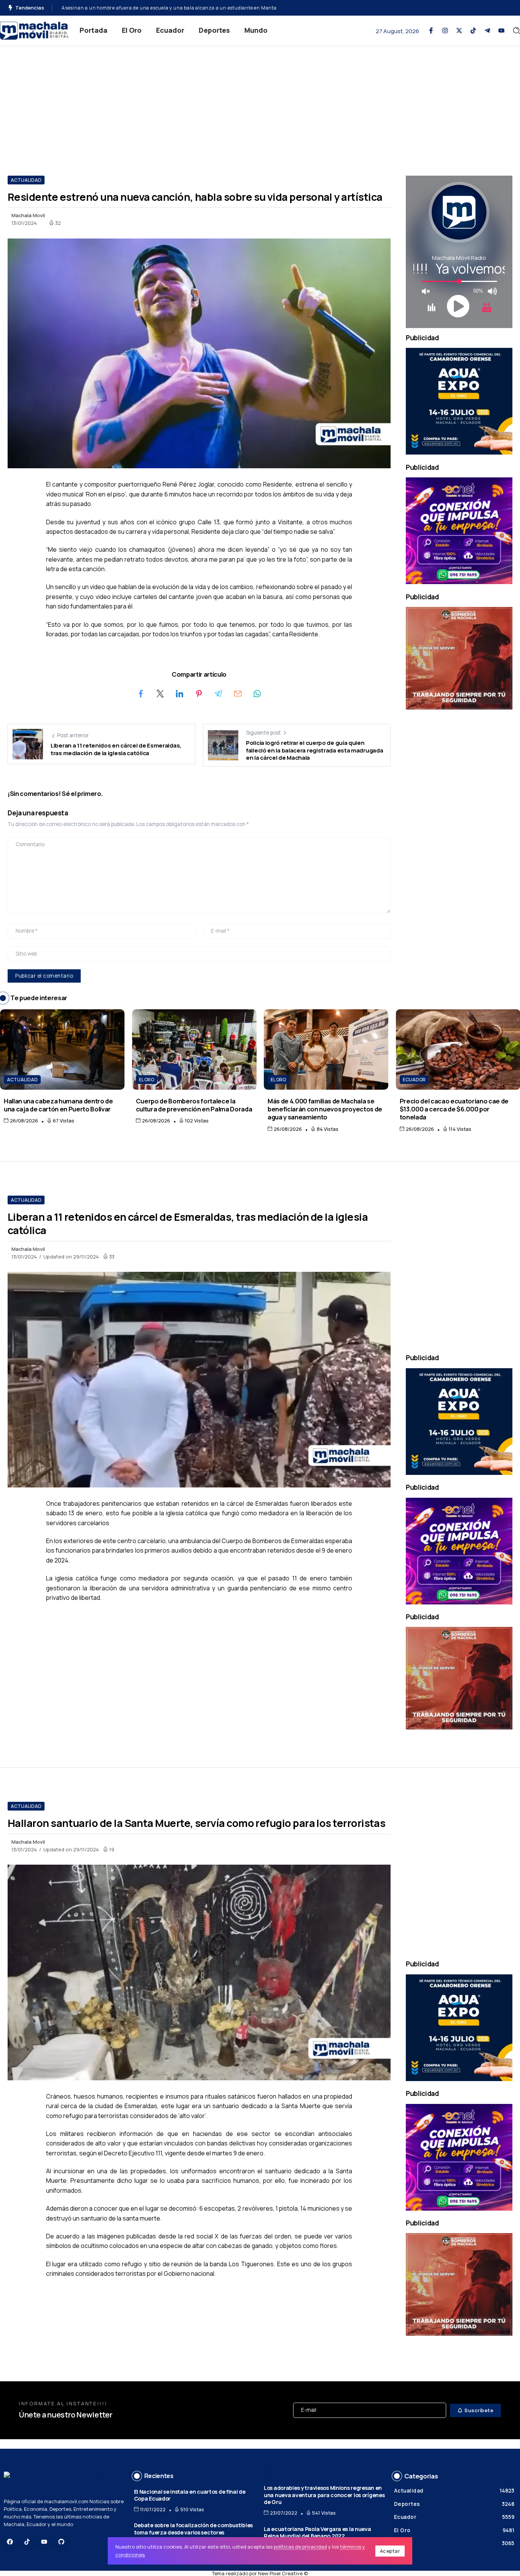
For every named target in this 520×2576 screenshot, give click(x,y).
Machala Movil (28, 215)
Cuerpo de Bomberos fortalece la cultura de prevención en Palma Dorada (194, 1105)
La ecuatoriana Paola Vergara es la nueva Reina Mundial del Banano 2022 (317, 2533)
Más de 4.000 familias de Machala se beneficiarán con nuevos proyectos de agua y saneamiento (325, 1109)
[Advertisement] (260, 103)
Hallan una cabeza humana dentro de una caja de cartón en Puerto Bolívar (58, 1105)
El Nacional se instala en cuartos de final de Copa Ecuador (190, 2495)
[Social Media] (431, 30)
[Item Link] (62, 1049)
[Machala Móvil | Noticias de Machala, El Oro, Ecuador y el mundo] (34, 30)
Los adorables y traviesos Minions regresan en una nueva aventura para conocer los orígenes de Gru (324, 2495)
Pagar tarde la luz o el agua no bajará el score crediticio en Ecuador (140, 8)
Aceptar (390, 2551)
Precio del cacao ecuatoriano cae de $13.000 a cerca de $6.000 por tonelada (454, 1109)
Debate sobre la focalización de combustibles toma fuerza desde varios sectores (193, 2529)
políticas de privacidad (300, 2547)
